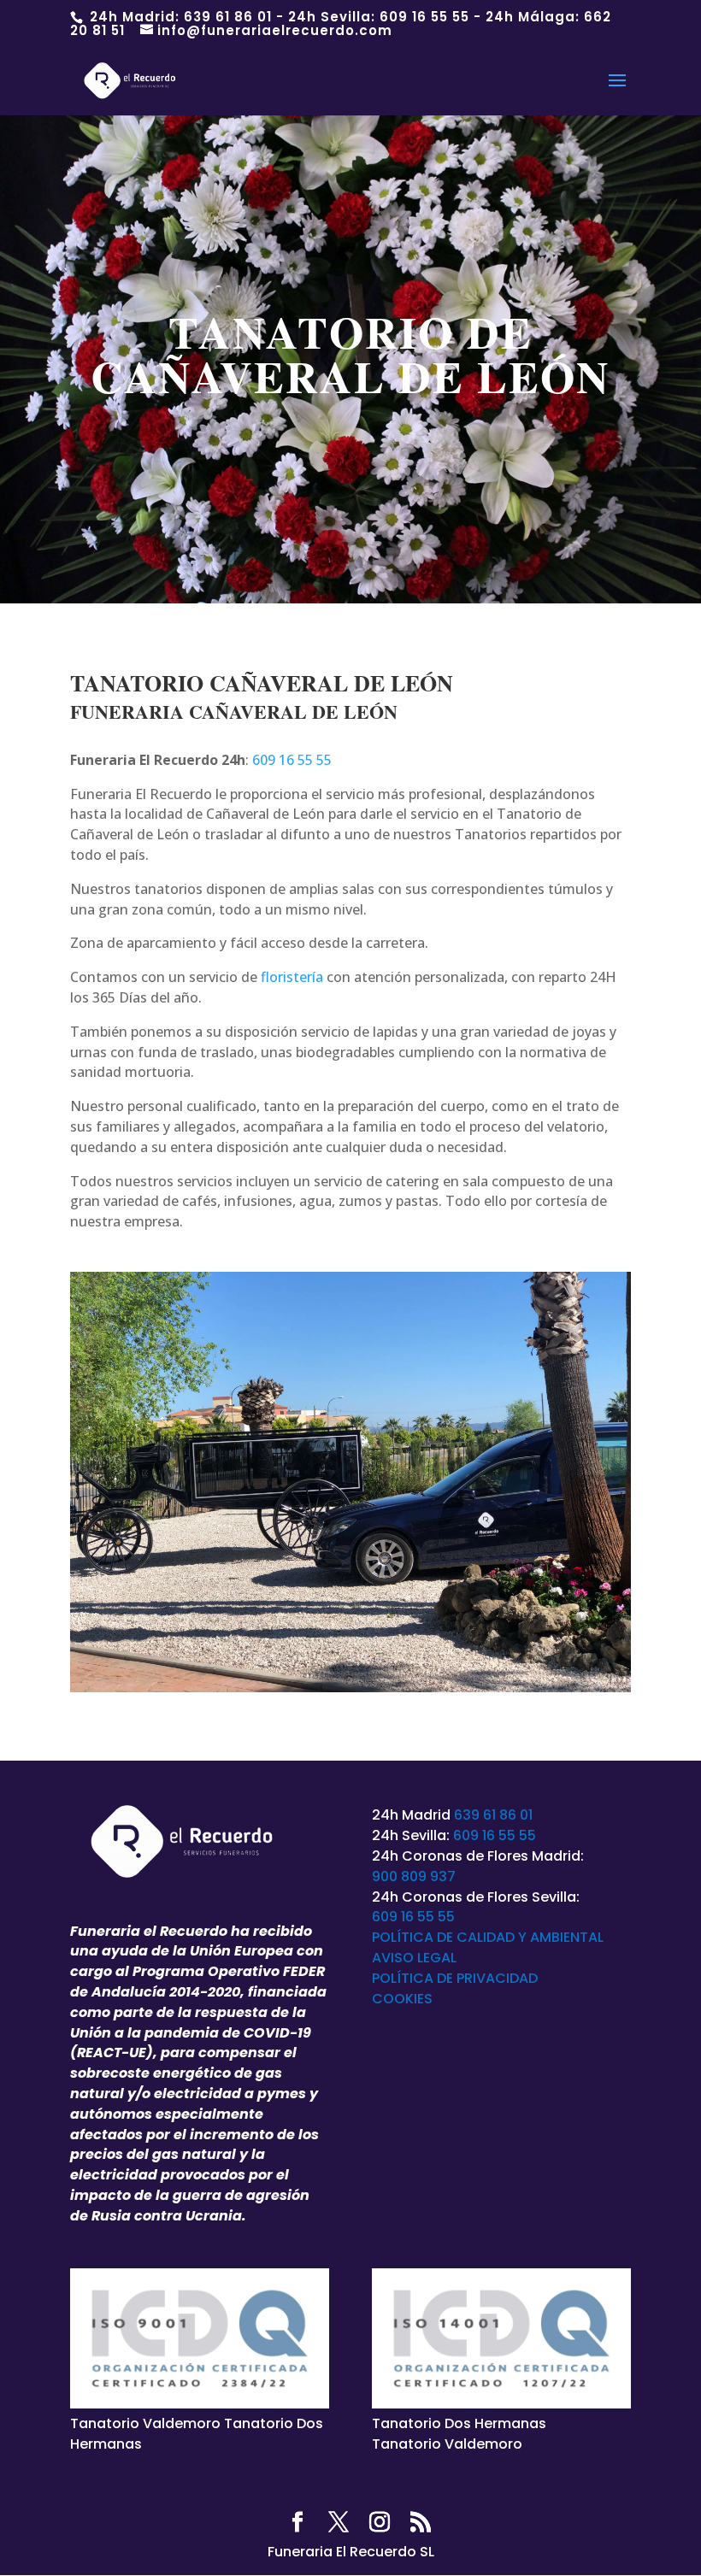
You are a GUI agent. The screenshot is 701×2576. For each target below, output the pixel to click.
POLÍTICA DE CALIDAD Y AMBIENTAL (488, 1937)
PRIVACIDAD (497, 1978)
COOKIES (402, 1999)
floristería (292, 977)
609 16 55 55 (424, 17)
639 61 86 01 (228, 17)
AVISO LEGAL (414, 1958)
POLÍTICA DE (414, 1978)
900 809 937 (414, 1876)
